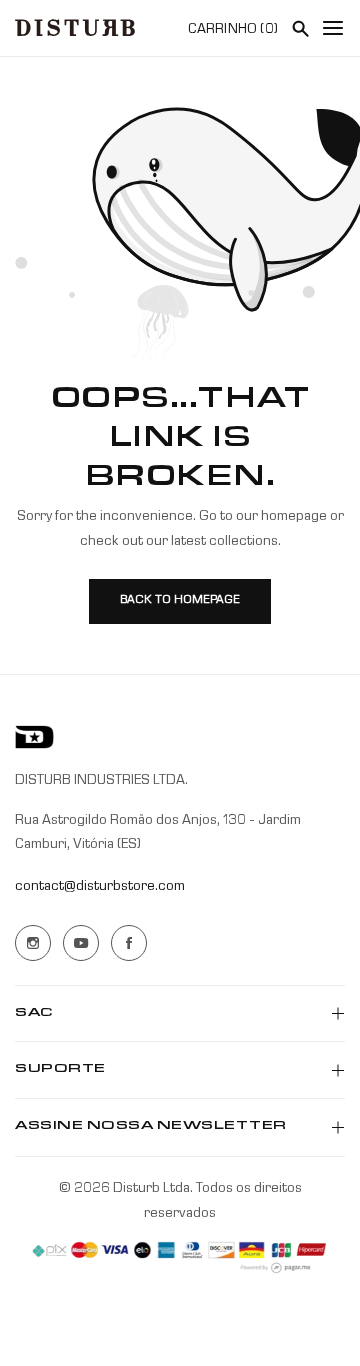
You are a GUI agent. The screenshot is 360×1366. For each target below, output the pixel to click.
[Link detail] (33, 943)
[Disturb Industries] (75, 27)
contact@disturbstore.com (100, 887)
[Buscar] (300, 28)
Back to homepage (180, 601)
